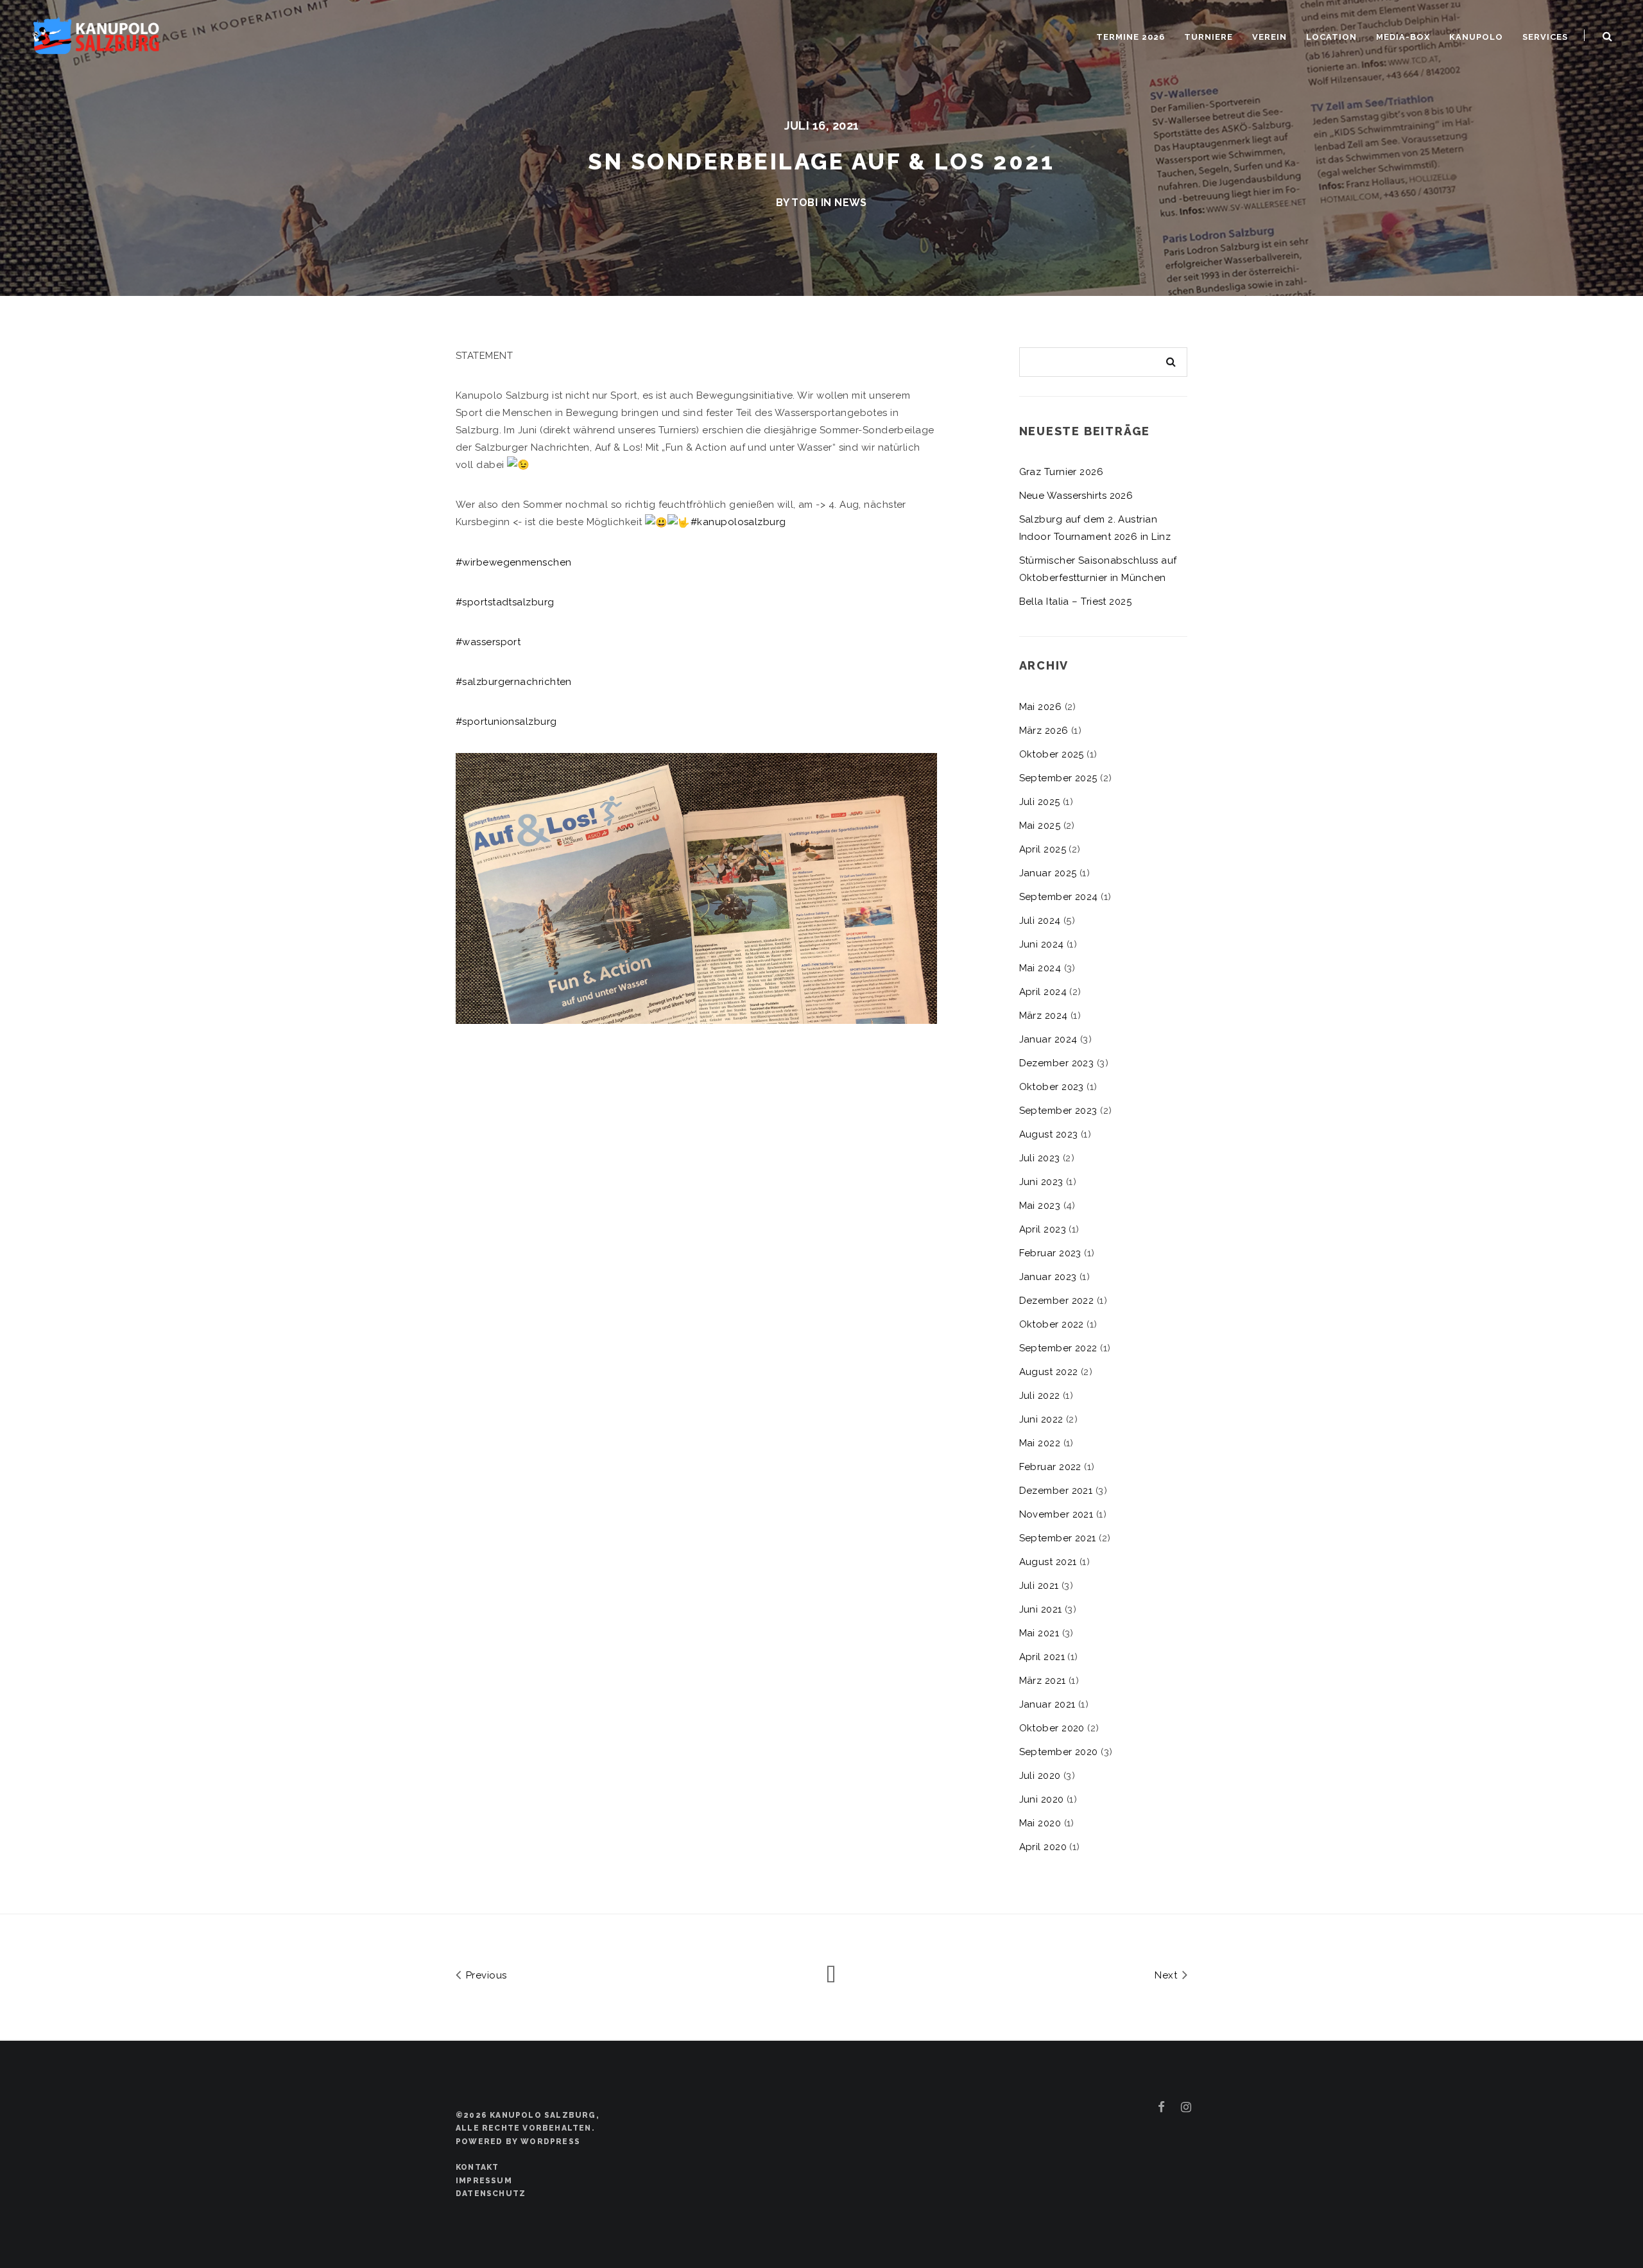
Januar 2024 (1048, 1039)
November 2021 (1056, 1514)
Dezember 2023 (1057, 1063)
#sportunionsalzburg (506, 722)
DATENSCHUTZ (491, 2194)
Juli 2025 (1040, 802)
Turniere (1209, 37)
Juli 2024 (1040, 921)
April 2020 (1043, 1847)
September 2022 (1058, 1348)
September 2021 (1058, 1538)
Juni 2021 (1041, 1609)
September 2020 (1059, 1752)
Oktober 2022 (1052, 1324)
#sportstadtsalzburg (505, 602)
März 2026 (1044, 731)
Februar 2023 (1050, 1253)
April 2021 (1042, 1657)
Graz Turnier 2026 (1062, 472)
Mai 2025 (1040, 826)
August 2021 (1048, 1562)
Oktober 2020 (1052, 1728)
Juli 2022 (1040, 1396)
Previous (485, 1975)
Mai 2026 (1041, 707)
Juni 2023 (1041, 1182)
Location (1331, 37)
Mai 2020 (1040, 1823)
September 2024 (1059, 897)
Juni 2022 (1041, 1419)
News (851, 203)
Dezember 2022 (1057, 1301)
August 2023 (1049, 1134)
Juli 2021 (1039, 1586)
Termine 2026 (1131, 37)
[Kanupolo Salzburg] (96, 34)
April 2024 (1043, 992)
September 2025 (1058, 778)
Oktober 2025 (1052, 754)
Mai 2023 (1040, 1206)
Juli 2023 (1040, 1158)
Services (1545, 37)
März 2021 (1043, 1681)
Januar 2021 (1047, 1704)
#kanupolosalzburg (738, 522)
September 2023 (1058, 1111)
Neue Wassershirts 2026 (1076, 496)
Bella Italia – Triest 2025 (1076, 602)
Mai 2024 (1040, 968)
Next (1167, 1975)
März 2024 (1044, 1016)
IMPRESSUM (484, 2181)
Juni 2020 (1042, 1799)
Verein (1269, 37)
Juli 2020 (1040, 1776)
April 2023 (1043, 1229)
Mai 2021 (1039, 1633)
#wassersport (488, 642)
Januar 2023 (1048, 1277)
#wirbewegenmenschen (514, 562)
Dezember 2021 (1056, 1491)
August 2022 (1049, 1372)
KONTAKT (477, 2167)
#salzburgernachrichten (514, 682)
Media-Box (1403, 37)
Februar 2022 (1050, 1467)
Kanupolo (1476, 37)
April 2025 (1043, 849)
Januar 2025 (1048, 873)
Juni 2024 (1042, 944)
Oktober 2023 (1052, 1087)
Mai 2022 (1040, 1443)
